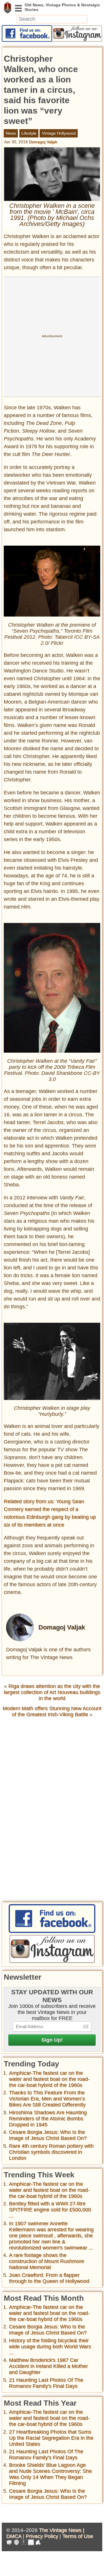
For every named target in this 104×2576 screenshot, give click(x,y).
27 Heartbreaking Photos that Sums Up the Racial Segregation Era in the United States (51, 2438)
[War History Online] (9, 2543)
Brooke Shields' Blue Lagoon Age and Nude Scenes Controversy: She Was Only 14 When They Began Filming (50, 2474)
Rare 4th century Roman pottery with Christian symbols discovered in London (51, 2152)
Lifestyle (29, 133)
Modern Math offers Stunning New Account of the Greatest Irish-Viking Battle (52, 1711)
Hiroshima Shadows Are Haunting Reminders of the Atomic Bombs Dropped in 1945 (48, 2119)
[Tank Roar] (31, 2543)
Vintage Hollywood (59, 133)
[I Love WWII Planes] (38, 2543)
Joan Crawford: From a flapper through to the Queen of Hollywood (49, 2278)
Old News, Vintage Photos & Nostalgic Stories (8, 7)
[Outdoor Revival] (16, 2543)
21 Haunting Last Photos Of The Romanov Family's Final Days (46, 2383)
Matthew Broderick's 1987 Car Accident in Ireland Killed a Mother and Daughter (48, 2366)
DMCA (14, 2536)
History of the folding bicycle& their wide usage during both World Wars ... (50, 2347)
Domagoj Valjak (43, 142)
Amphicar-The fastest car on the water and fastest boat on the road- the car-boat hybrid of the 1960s (49, 2079)
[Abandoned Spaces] (24, 2543)
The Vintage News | (62, 2530)
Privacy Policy (42, 2536)
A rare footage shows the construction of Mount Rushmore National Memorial (47, 2261)
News (11, 133)
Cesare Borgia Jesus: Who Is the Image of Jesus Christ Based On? (48, 2135)
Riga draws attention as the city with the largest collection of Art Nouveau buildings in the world (52, 1692)
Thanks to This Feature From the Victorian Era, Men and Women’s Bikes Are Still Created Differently (47, 2099)
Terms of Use (78, 2536)
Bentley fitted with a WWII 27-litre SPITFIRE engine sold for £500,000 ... (50, 2210)
